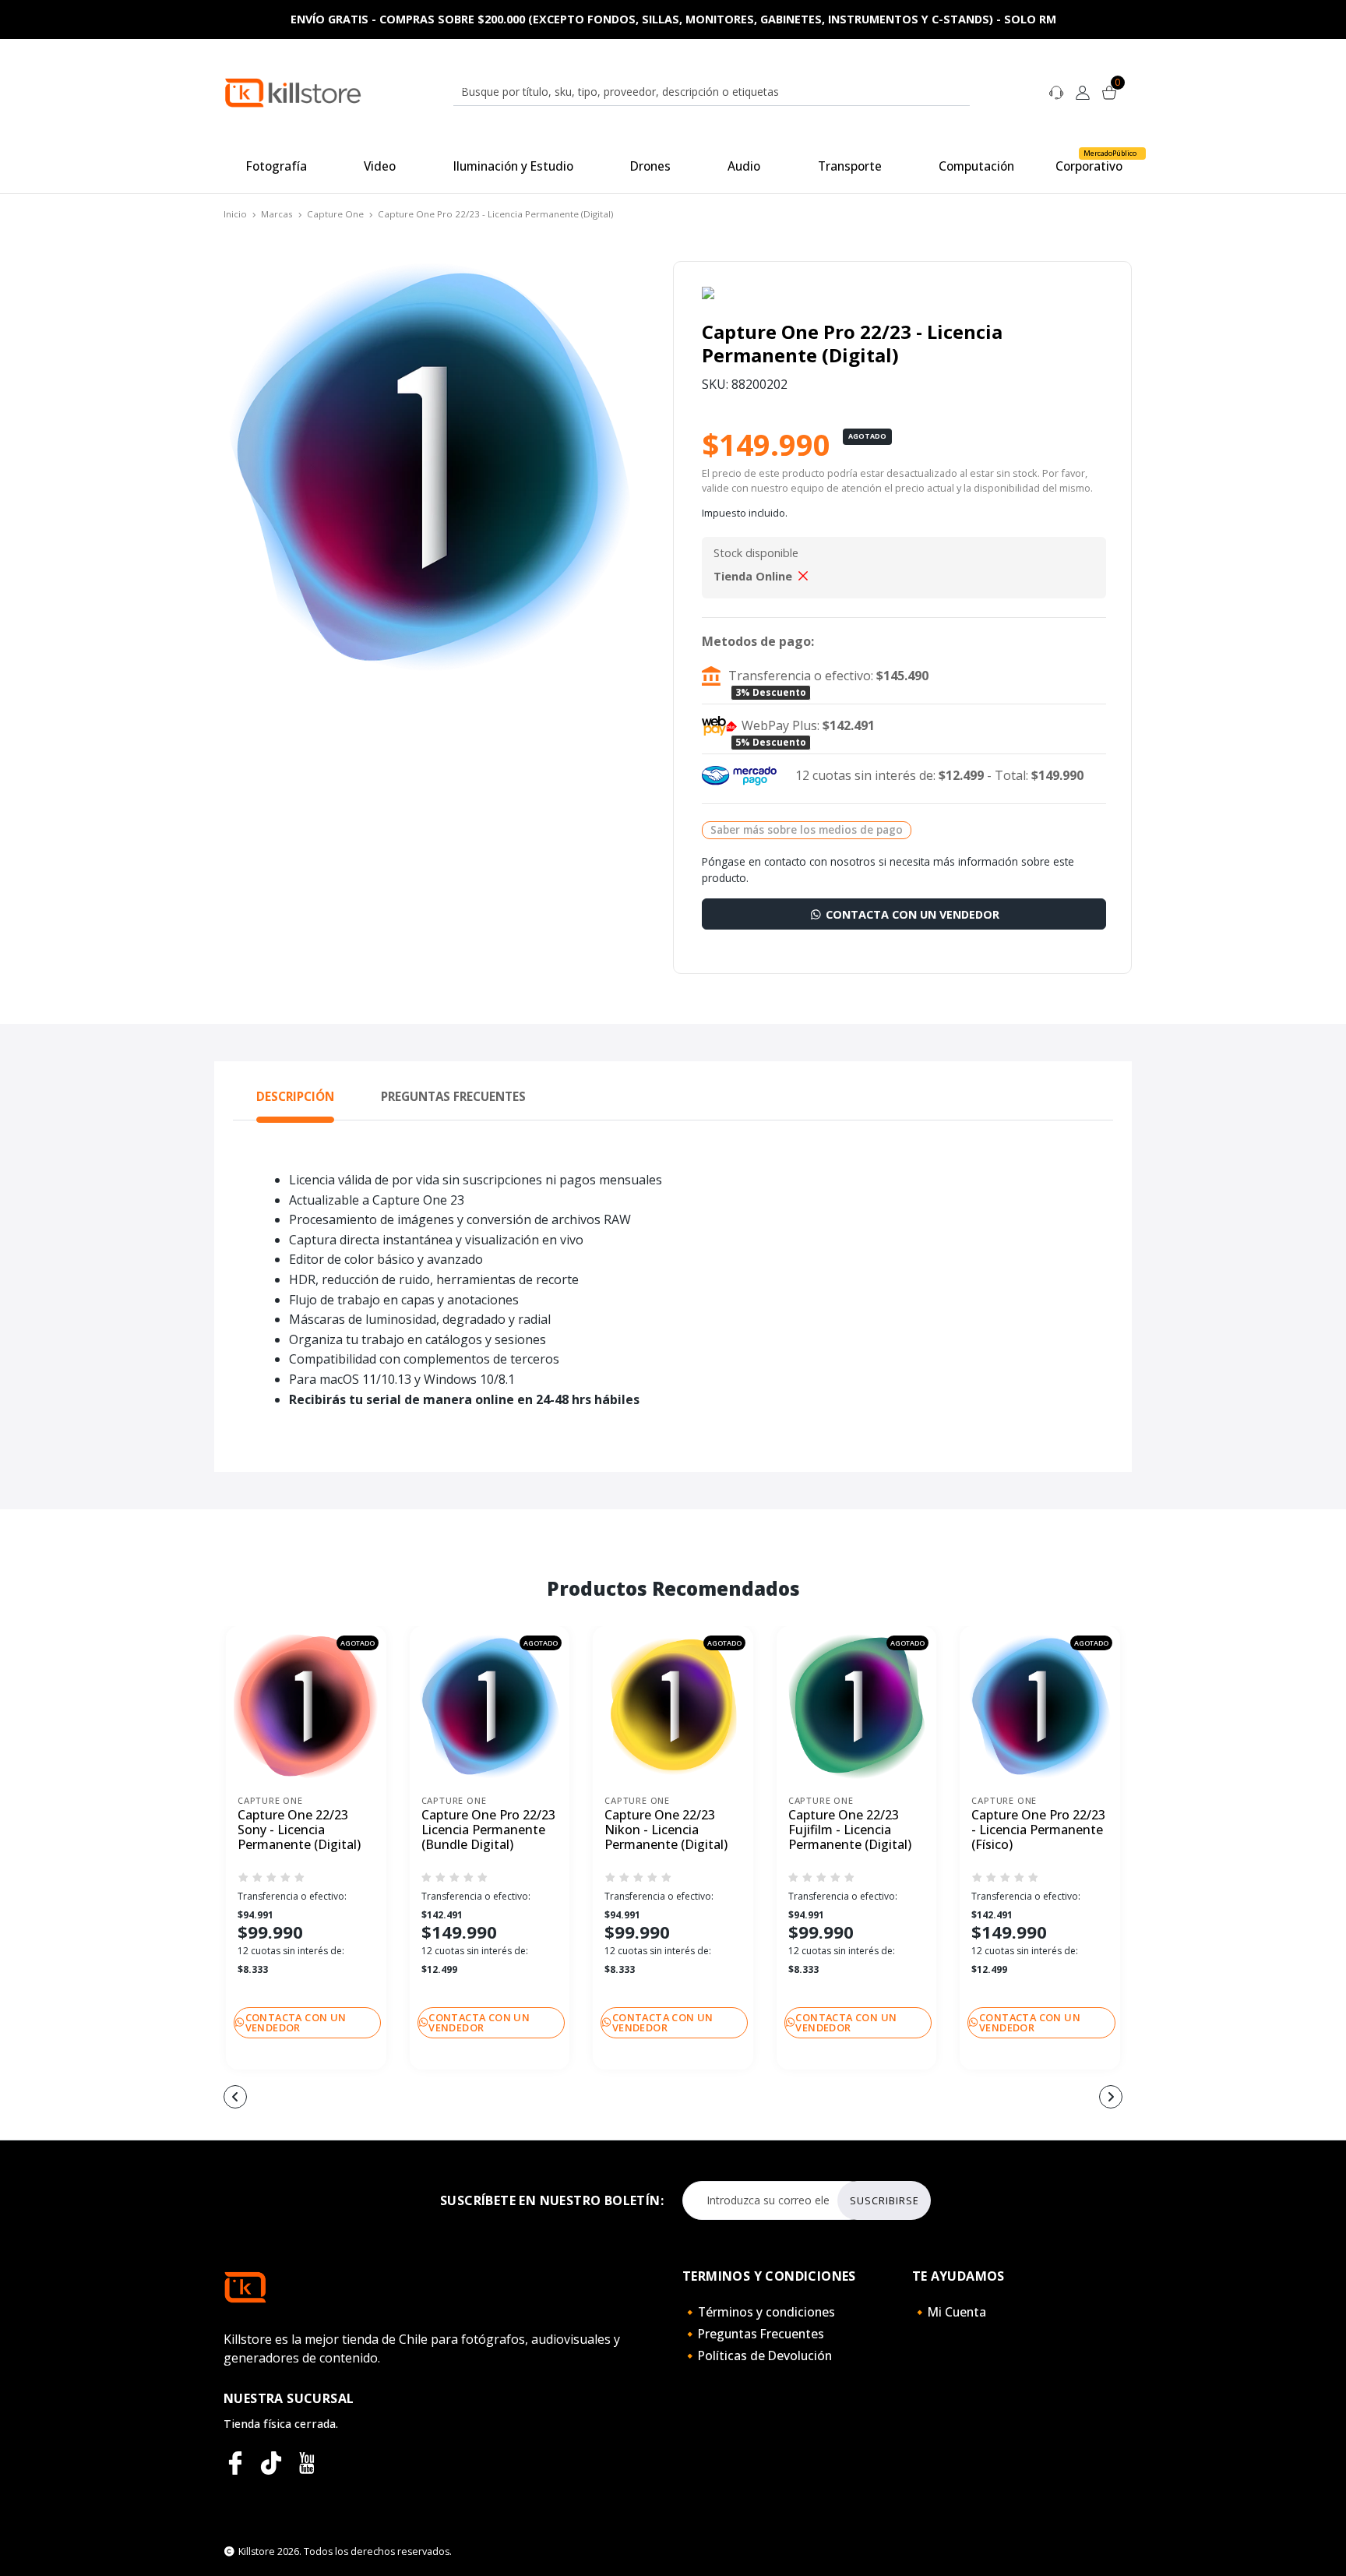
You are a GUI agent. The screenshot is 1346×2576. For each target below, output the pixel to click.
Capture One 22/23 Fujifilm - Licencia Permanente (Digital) (850, 1830)
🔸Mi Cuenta (949, 2312)
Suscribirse (884, 2200)
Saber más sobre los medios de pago (807, 829)
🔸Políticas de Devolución (757, 2355)
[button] (580, 2098)
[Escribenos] (1056, 91)
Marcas (277, 214)
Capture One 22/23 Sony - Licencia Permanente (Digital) (299, 1830)
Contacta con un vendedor (911, 914)
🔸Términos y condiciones (759, 2312)
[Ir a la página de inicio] (293, 92)
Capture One (335, 214)
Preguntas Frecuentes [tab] (453, 1096)
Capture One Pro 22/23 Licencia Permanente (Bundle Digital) (488, 1830)
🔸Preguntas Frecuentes (753, 2334)
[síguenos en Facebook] (235, 2463)
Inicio (235, 214)
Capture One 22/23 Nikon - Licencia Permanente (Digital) (666, 1830)
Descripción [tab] (295, 1096)
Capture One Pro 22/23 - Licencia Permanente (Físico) (1038, 1830)
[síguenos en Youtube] (307, 2463)
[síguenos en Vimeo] (271, 2463)
